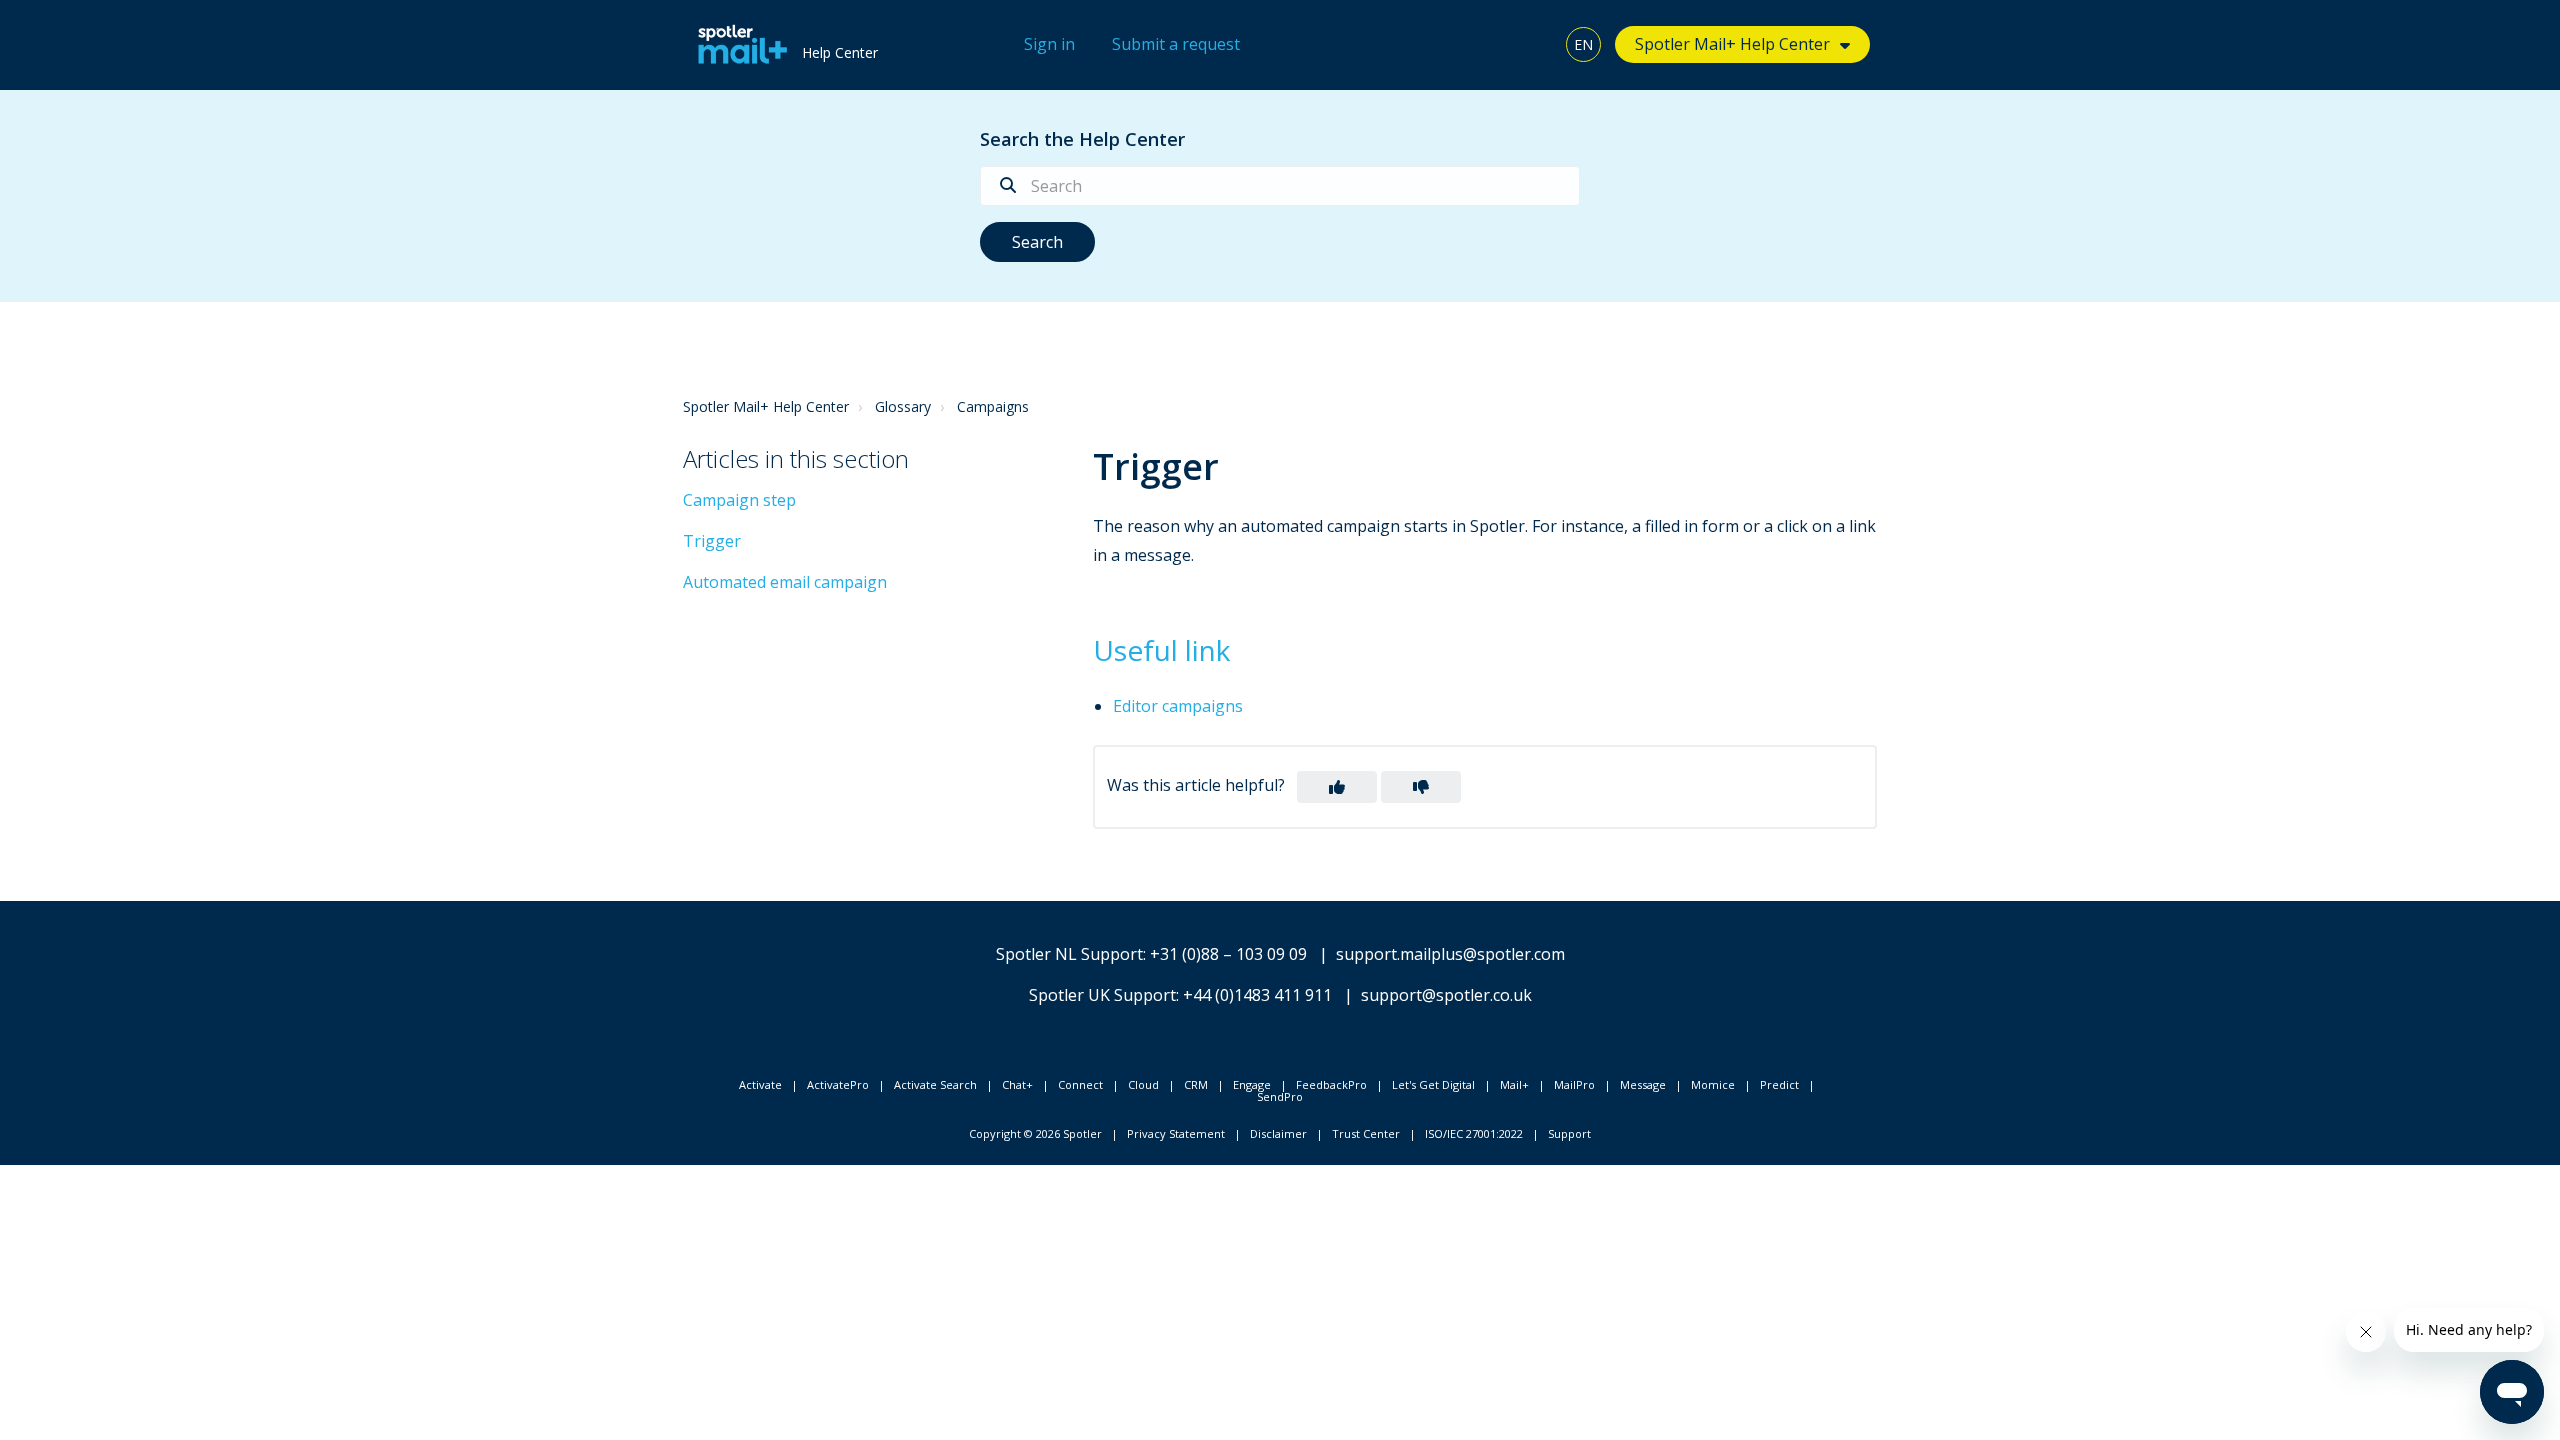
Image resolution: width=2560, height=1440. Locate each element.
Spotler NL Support (1069, 954)
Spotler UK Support (1102, 995)
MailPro (1574, 1084)
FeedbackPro (1331, 1084)
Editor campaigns (1178, 706)
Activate (760, 1084)
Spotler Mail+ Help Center (766, 406)
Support (1569, 1133)
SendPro (1280, 1096)
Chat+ (1017, 1084)
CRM (1196, 1084)
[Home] (737, 45)
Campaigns (993, 406)
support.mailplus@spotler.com (1450, 954)
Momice (1713, 1084)
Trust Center (1366, 1133)
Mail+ (1514, 1084)
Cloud (1143, 1084)
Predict (1779, 1084)
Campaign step (739, 500)
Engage (1252, 1084)
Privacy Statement (1176, 1133)
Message (1643, 1084)
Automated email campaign (785, 582)
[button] (1337, 787)
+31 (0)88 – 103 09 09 (1228, 954)
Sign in (1049, 44)
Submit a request (1176, 44)
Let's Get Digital (1433, 1084)
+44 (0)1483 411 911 (1257, 995)
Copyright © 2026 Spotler (1035, 1133)
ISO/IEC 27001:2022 (1474, 1133)
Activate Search (935, 1084)
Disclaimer (1278, 1133)
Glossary (903, 406)
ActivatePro (838, 1084)
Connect (1080, 1084)
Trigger (712, 541)
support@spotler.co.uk (1446, 995)
